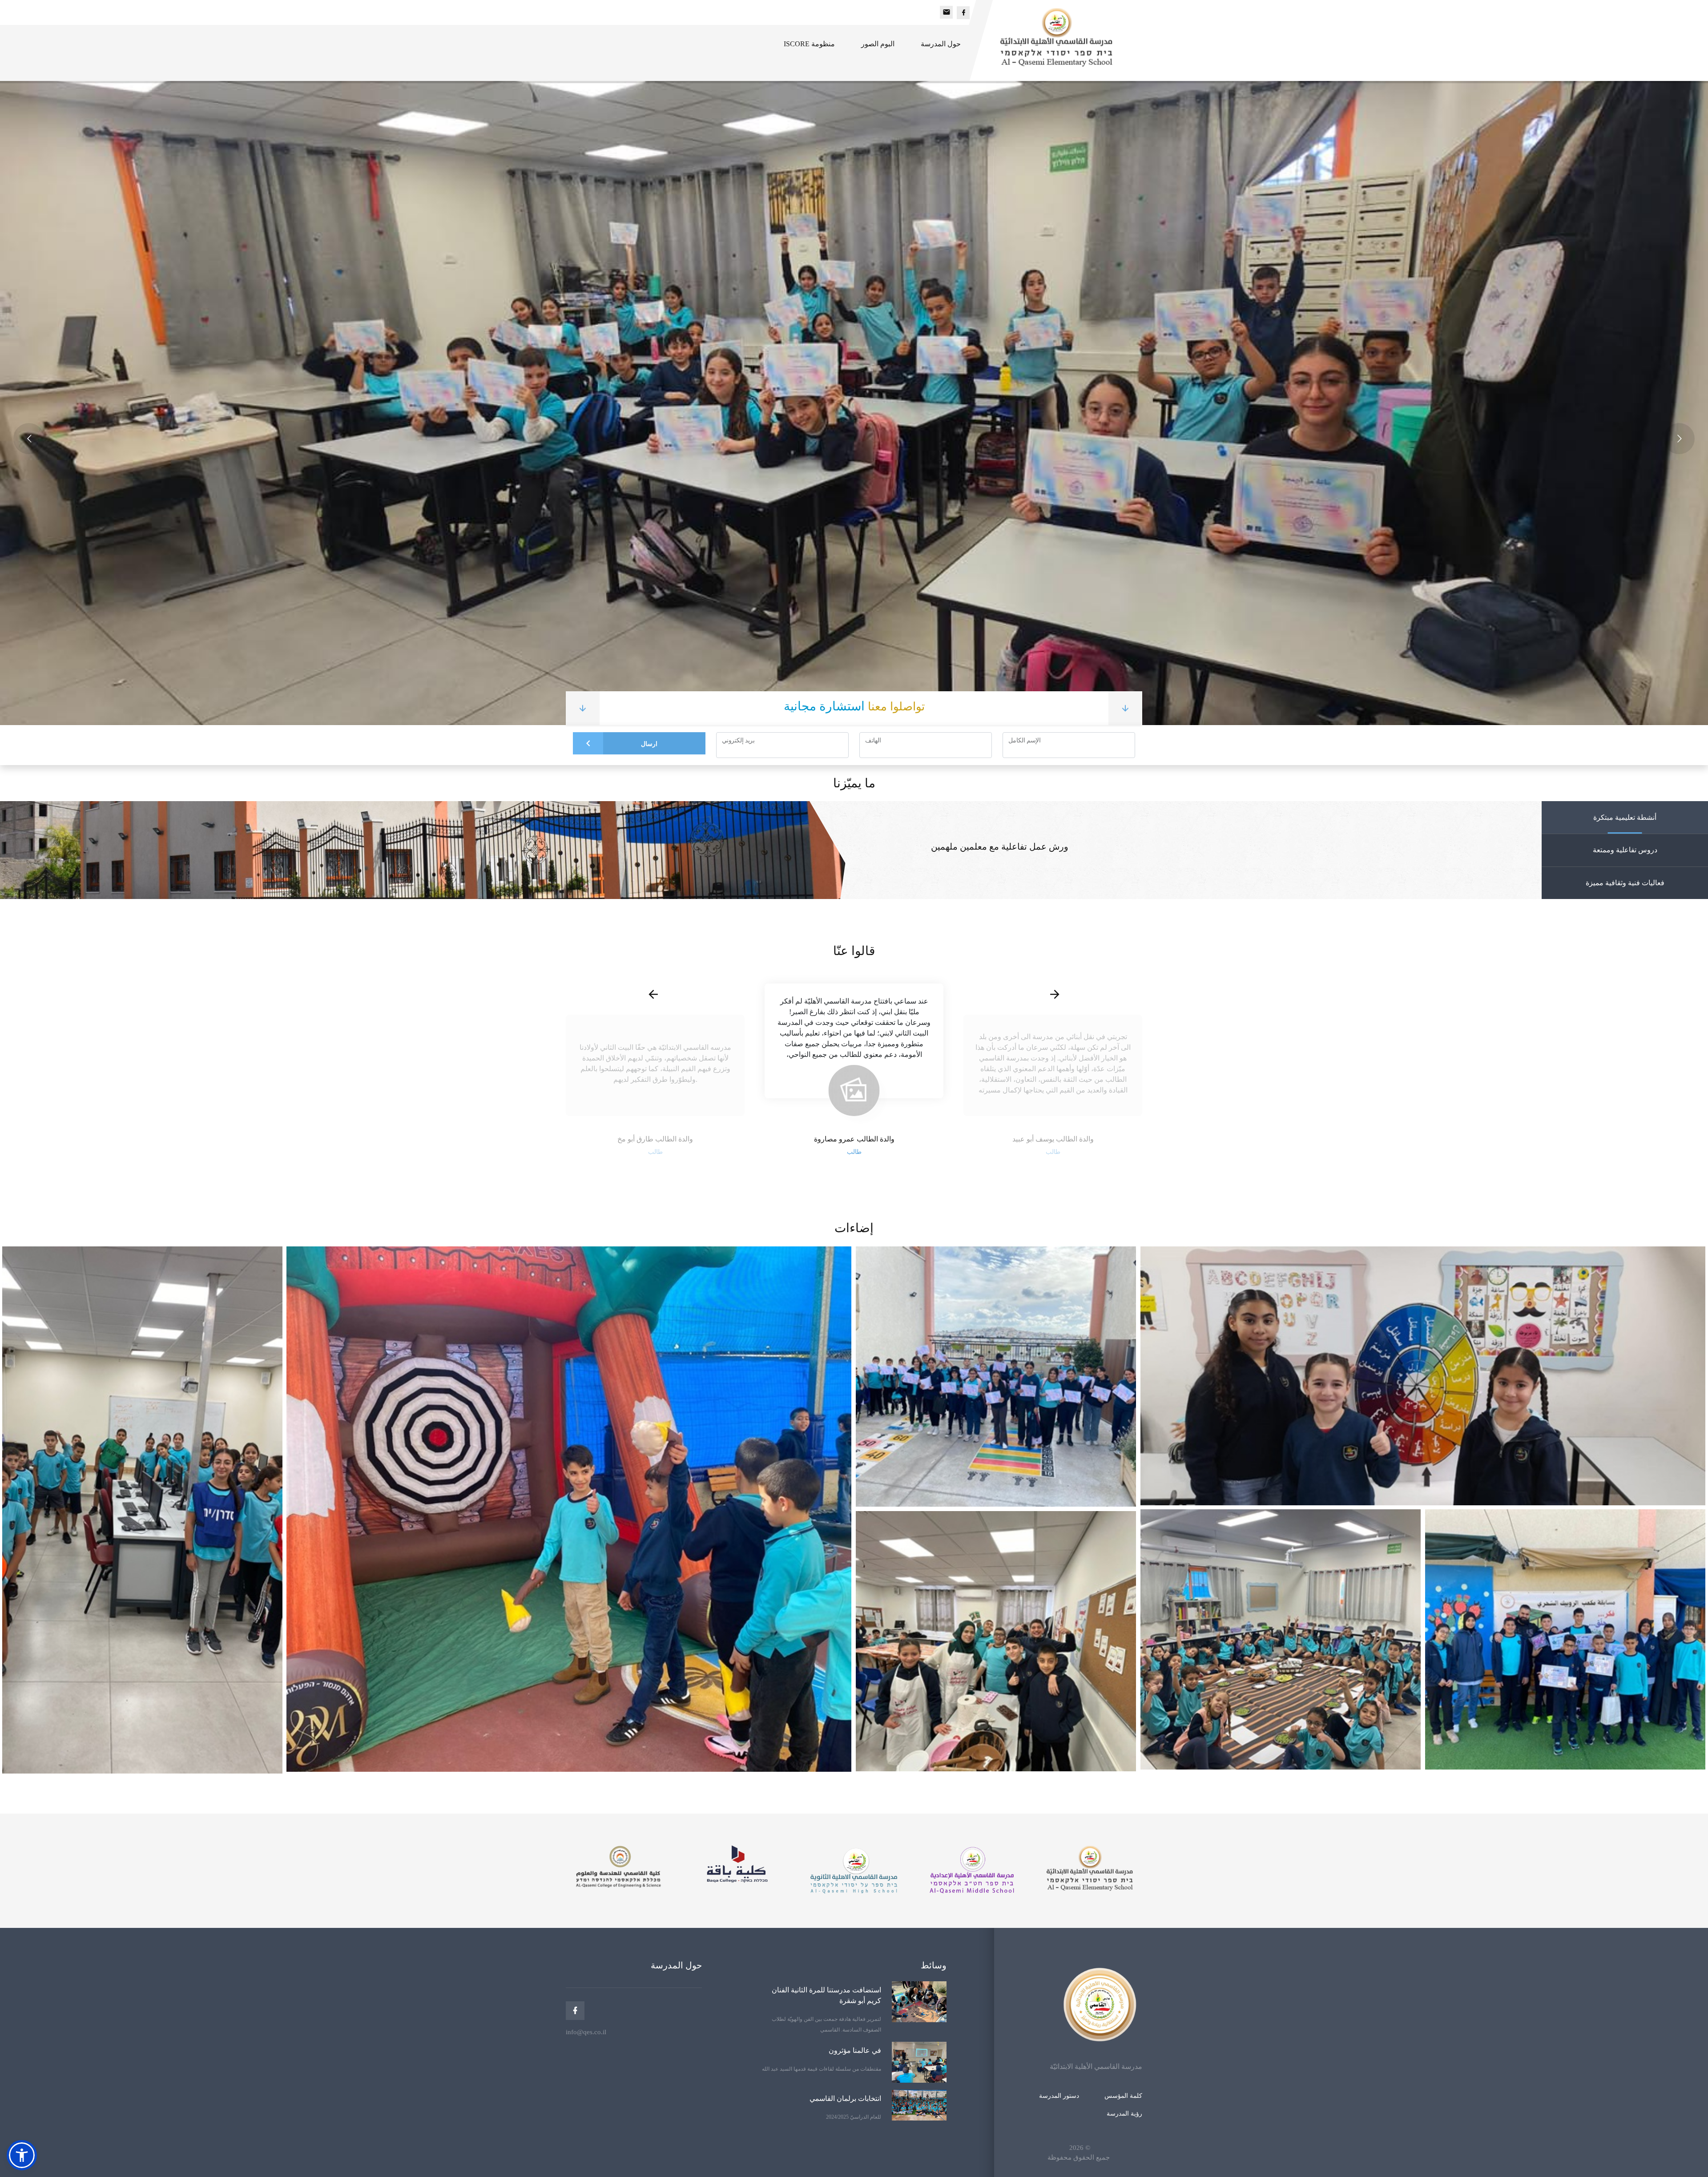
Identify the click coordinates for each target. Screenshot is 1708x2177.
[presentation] (653, 995)
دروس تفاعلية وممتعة (1625, 850)
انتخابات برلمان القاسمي (845, 2098)
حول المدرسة (941, 44)
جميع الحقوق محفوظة (1079, 2157)
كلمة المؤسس (1123, 2096)
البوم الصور (878, 44)
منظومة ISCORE (809, 44)
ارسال (649, 744)
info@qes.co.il (586, 2032)
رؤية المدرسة (1124, 2114)
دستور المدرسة (1059, 2096)
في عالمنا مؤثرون (855, 2050)
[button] (22, 2155)
